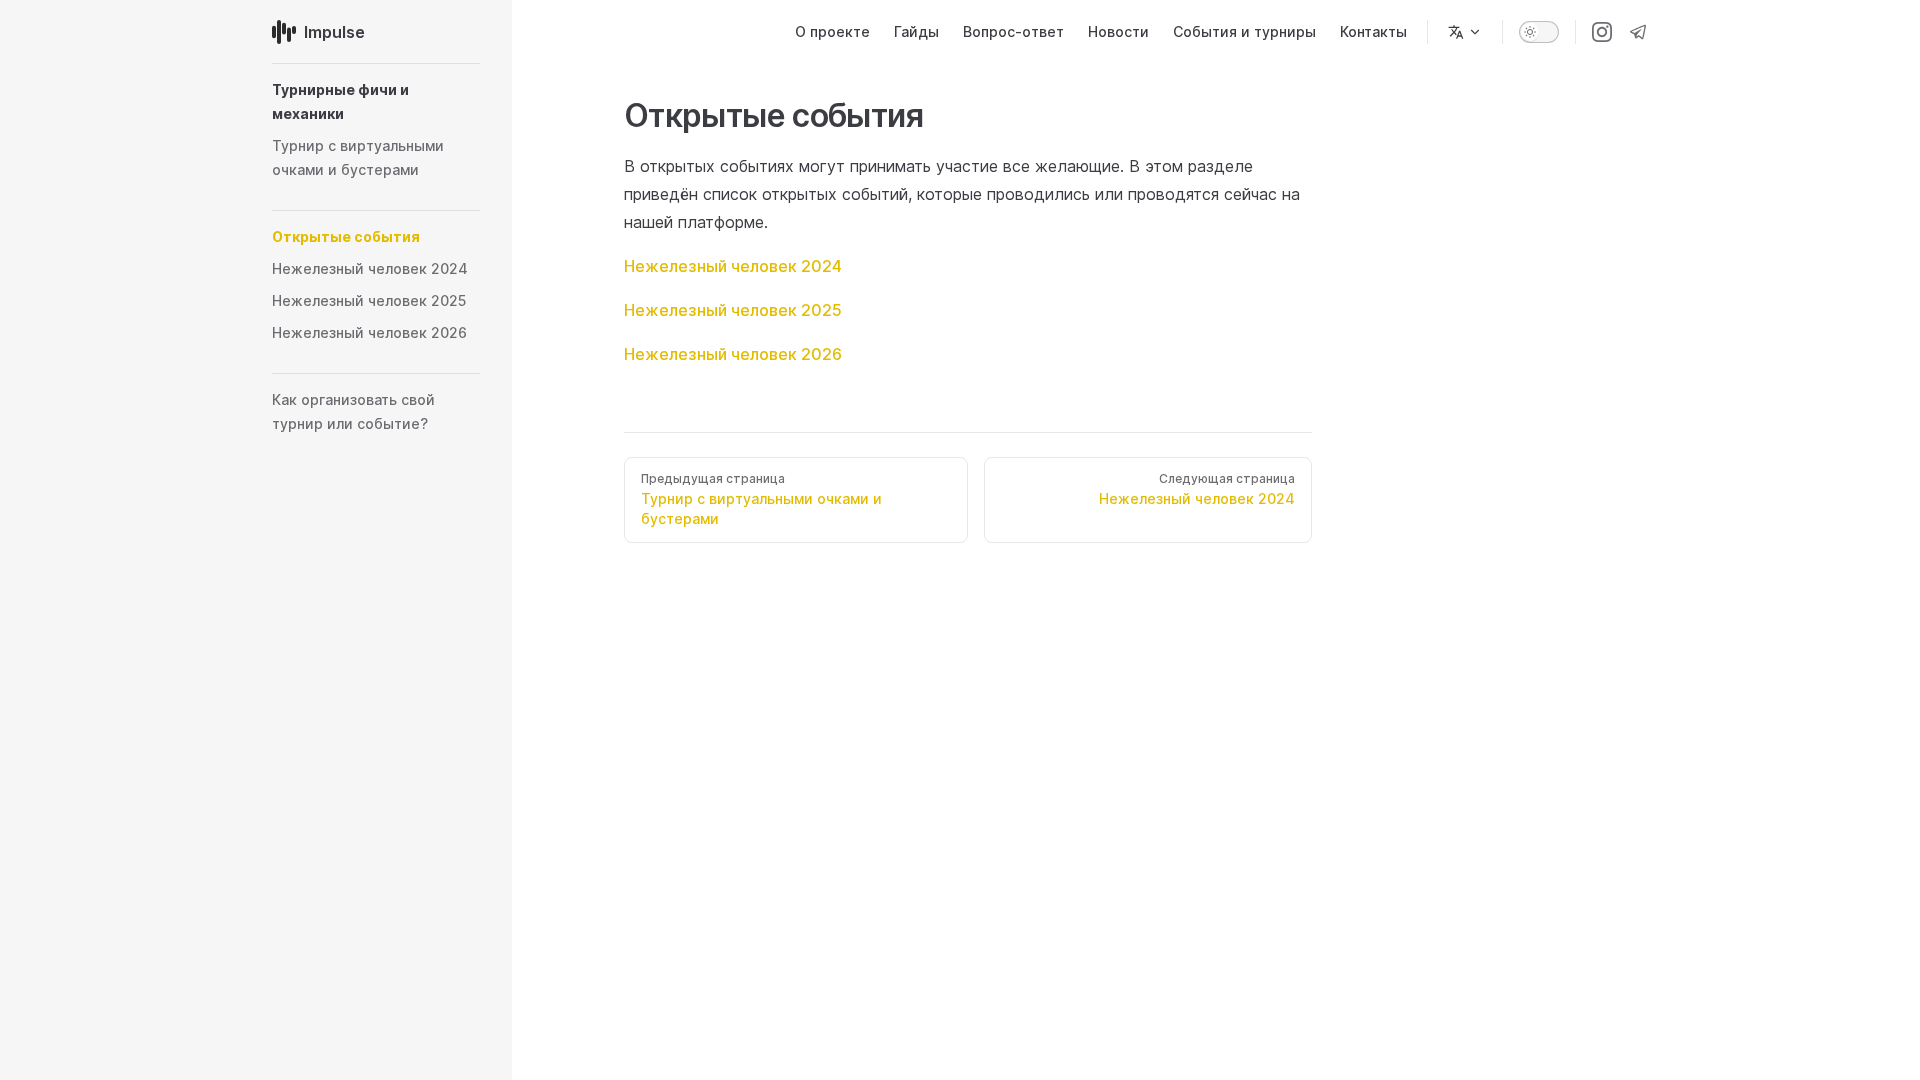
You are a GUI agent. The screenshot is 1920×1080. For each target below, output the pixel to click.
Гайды (916, 31)
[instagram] (1602, 32)
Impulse (334, 32)
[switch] (1539, 32)
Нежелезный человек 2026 (733, 354)
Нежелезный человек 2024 (733, 266)
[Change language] (1465, 32)
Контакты (1373, 31)
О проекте (832, 31)
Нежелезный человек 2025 (733, 310)
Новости (1118, 31)
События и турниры (1244, 31)
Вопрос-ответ (1013, 31)
